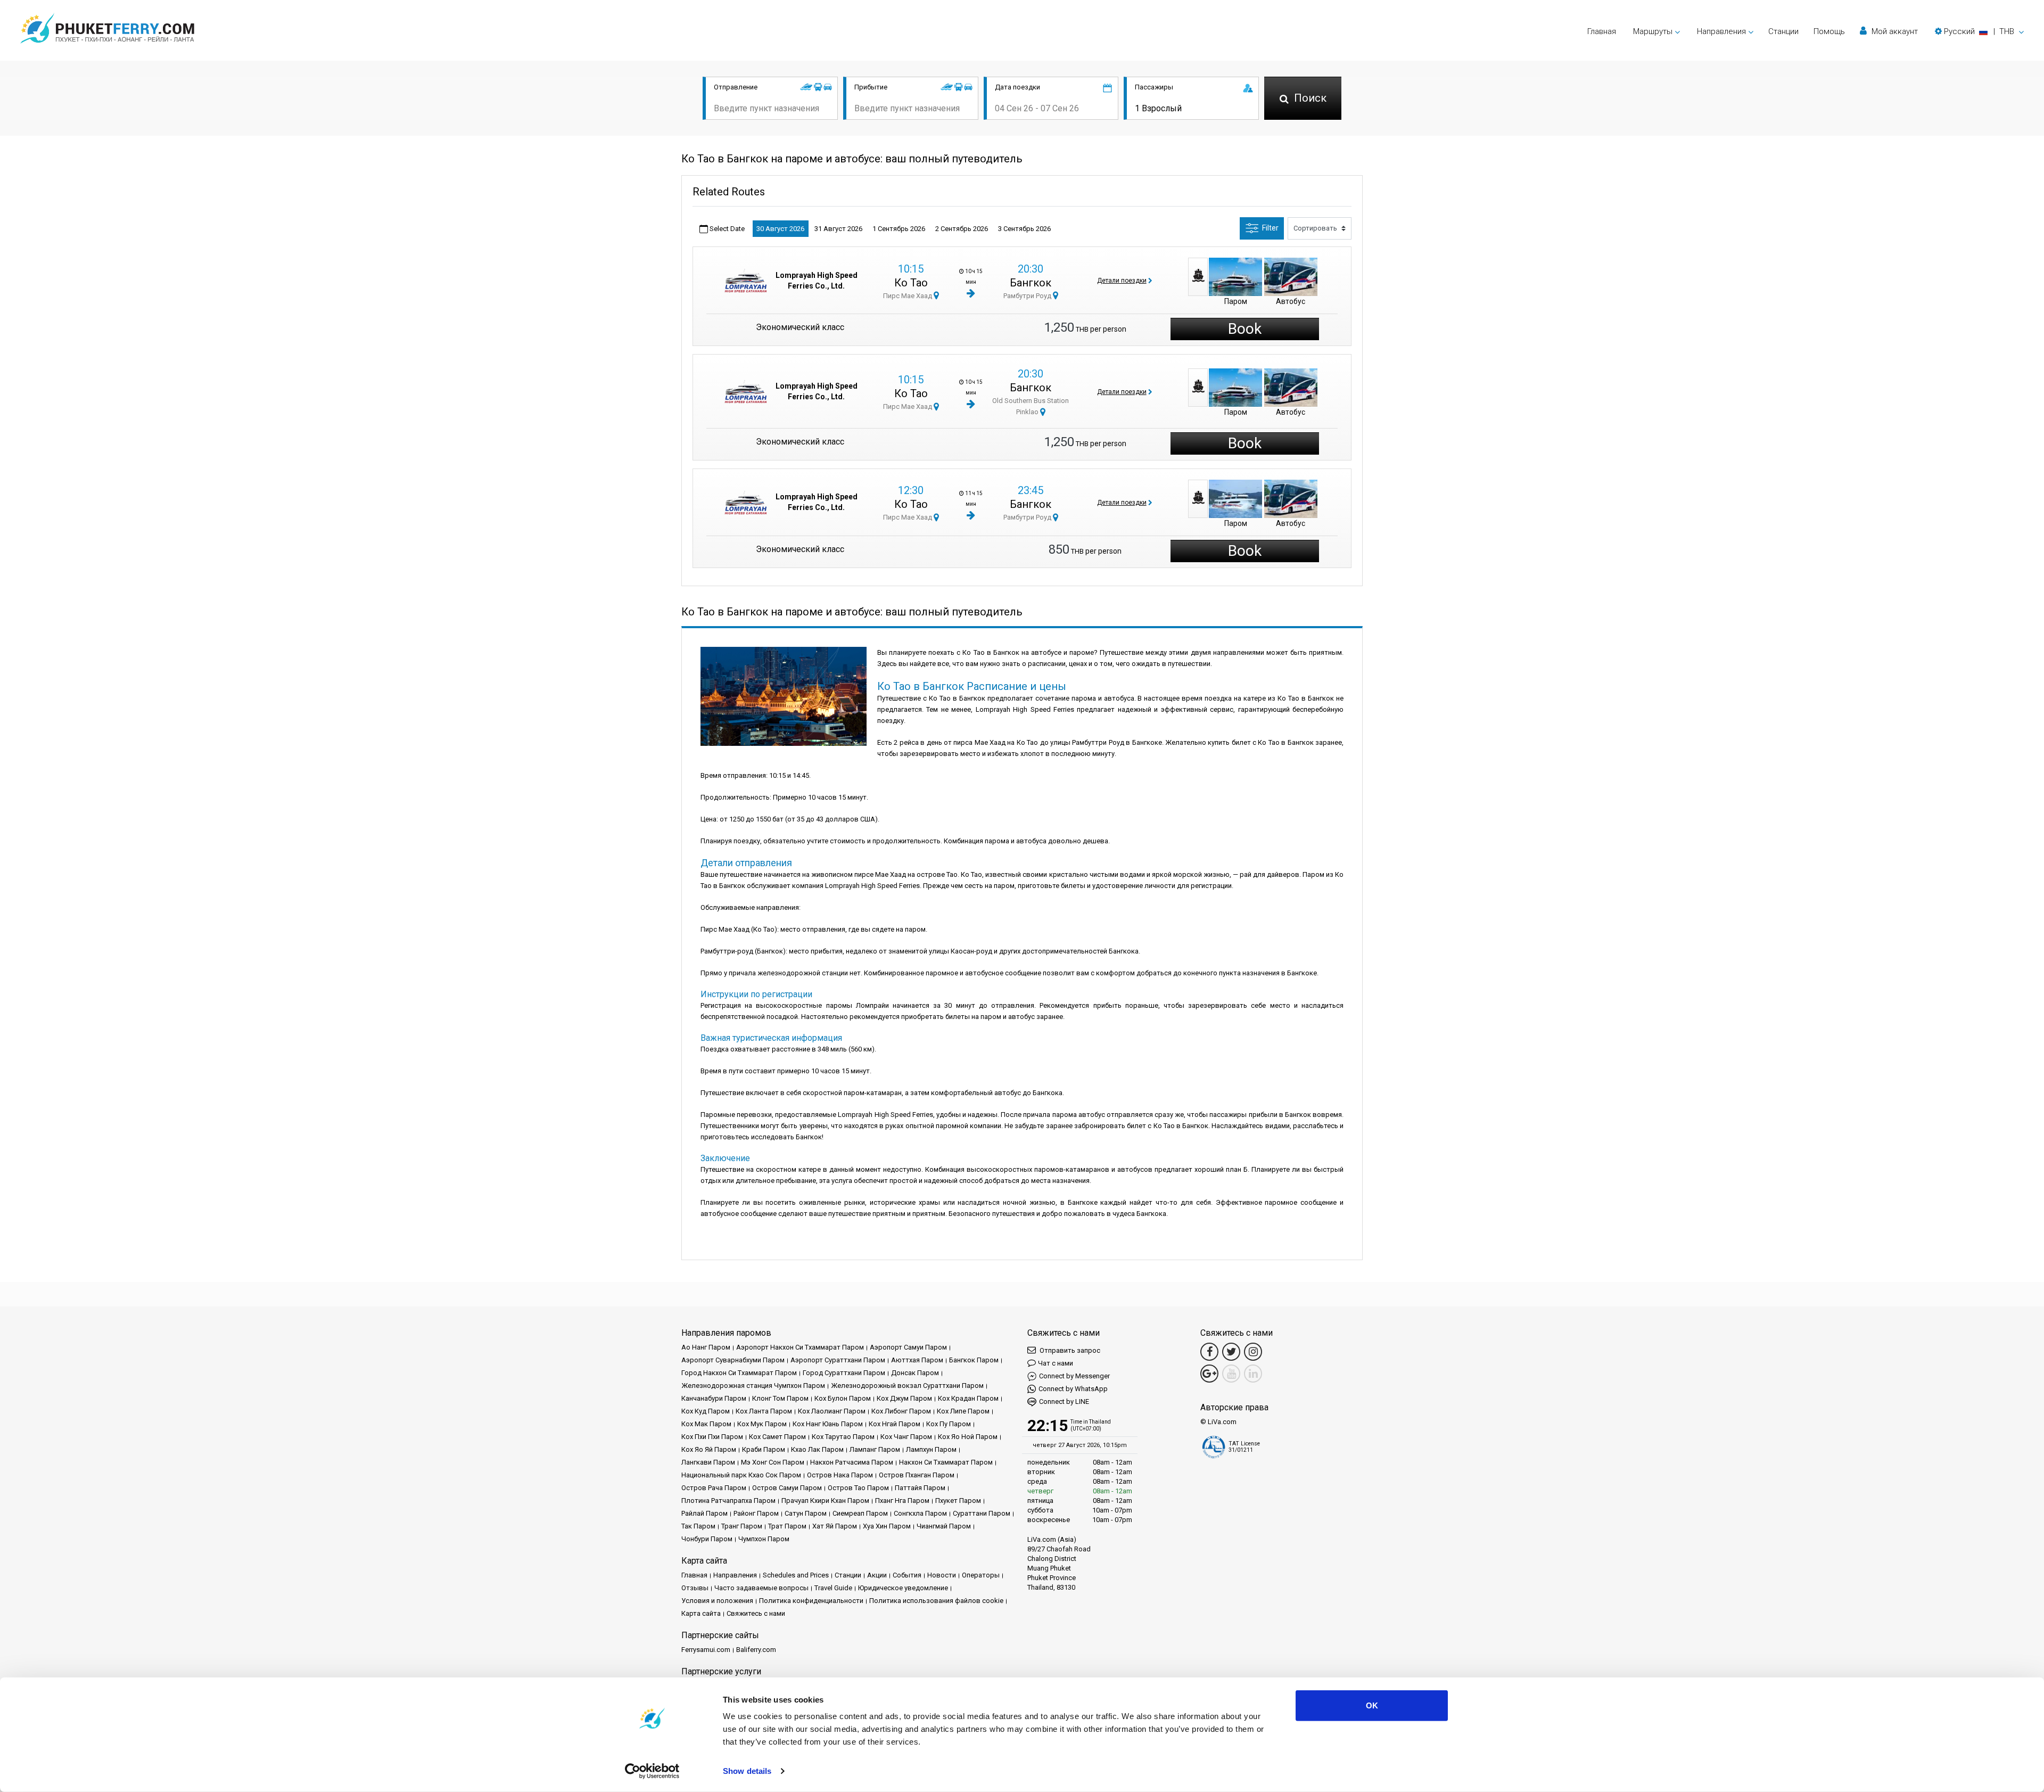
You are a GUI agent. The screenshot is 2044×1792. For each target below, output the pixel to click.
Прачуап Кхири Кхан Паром (825, 1501)
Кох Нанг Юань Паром (828, 1424)
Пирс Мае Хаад (908, 296)
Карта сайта (701, 1613)
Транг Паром (742, 1526)
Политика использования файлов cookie (936, 1601)
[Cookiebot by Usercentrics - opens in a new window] (652, 1771)
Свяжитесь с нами (756, 1613)
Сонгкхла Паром (920, 1513)
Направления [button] (1721, 31)
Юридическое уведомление (903, 1588)
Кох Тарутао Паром (843, 1437)
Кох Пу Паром (949, 1424)
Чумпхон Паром (764, 1539)
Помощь (1829, 31)
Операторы (981, 1575)
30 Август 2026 (780, 229)
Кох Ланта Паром (764, 1411)
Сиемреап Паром (860, 1513)
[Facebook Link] (1209, 1352)
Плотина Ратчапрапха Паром (728, 1501)
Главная (1602, 31)
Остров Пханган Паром (917, 1475)
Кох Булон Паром (843, 1398)
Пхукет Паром (958, 1501)
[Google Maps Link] (1209, 1374)
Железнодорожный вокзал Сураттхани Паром (907, 1386)
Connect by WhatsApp (1073, 1389)
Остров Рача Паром (714, 1488)
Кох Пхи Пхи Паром (712, 1437)
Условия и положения (717, 1601)
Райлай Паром (704, 1513)
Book (1245, 329)
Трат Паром (787, 1526)
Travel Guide (833, 1588)
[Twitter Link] (1231, 1352)
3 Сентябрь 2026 (1024, 229)
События (907, 1575)
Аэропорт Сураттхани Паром (838, 1360)
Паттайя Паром (920, 1488)
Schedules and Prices (796, 1575)
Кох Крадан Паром (968, 1398)
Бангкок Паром (974, 1360)
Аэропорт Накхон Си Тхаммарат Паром (800, 1347)
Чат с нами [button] (1056, 1363)
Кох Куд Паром (706, 1411)
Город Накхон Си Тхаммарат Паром (739, 1373)
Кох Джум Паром (904, 1398)
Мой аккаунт (1894, 31)
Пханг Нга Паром (902, 1501)
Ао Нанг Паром (706, 1347)
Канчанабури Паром (714, 1398)
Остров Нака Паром (840, 1475)
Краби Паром (764, 1449)
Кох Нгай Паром (895, 1424)
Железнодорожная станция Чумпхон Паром (753, 1386)
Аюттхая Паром (917, 1360)
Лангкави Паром (708, 1462)
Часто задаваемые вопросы (761, 1588)
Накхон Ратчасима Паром (852, 1462)
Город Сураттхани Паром (844, 1373)
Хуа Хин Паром (887, 1526)
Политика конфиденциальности (811, 1601)
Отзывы (695, 1588)
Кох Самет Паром (777, 1437)
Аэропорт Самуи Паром (908, 1347)
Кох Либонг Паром (901, 1411)
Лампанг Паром (875, 1449)
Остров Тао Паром (858, 1488)
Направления (735, 1575)
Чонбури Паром (707, 1539)
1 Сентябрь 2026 (899, 229)
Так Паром (698, 1526)
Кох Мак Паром (706, 1424)
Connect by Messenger (1074, 1376)
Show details (747, 1771)
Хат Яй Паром (835, 1526)
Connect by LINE (1064, 1401)
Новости (942, 1575)
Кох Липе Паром (963, 1411)
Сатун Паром (806, 1513)
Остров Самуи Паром (787, 1488)
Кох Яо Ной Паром (968, 1437)
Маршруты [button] (1653, 31)
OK (1372, 1705)
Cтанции (1783, 31)
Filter (1270, 228)
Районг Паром (756, 1513)
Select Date (726, 229)
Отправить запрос (1069, 1350)
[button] (1979, 31)
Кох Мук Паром (762, 1424)
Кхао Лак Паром (817, 1449)
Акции (877, 1575)
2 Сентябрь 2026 (962, 229)
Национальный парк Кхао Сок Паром (741, 1475)
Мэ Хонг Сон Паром (773, 1462)
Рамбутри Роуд (1028, 296)
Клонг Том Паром (780, 1398)
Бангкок (1031, 283)
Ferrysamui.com (706, 1650)
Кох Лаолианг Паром (832, 1411)
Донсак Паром (915, 1373)
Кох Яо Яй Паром (709, 1449)
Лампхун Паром (931, 1449)
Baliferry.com (756, 1650)
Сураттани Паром (982, 1513)
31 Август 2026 (838, 229)
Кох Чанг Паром (906, 1437)
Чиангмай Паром (944, 1526)
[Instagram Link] (1253, 1352)
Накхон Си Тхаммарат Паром (946, 1462)
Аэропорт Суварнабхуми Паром (733, 1360)
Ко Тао (911, 283)
